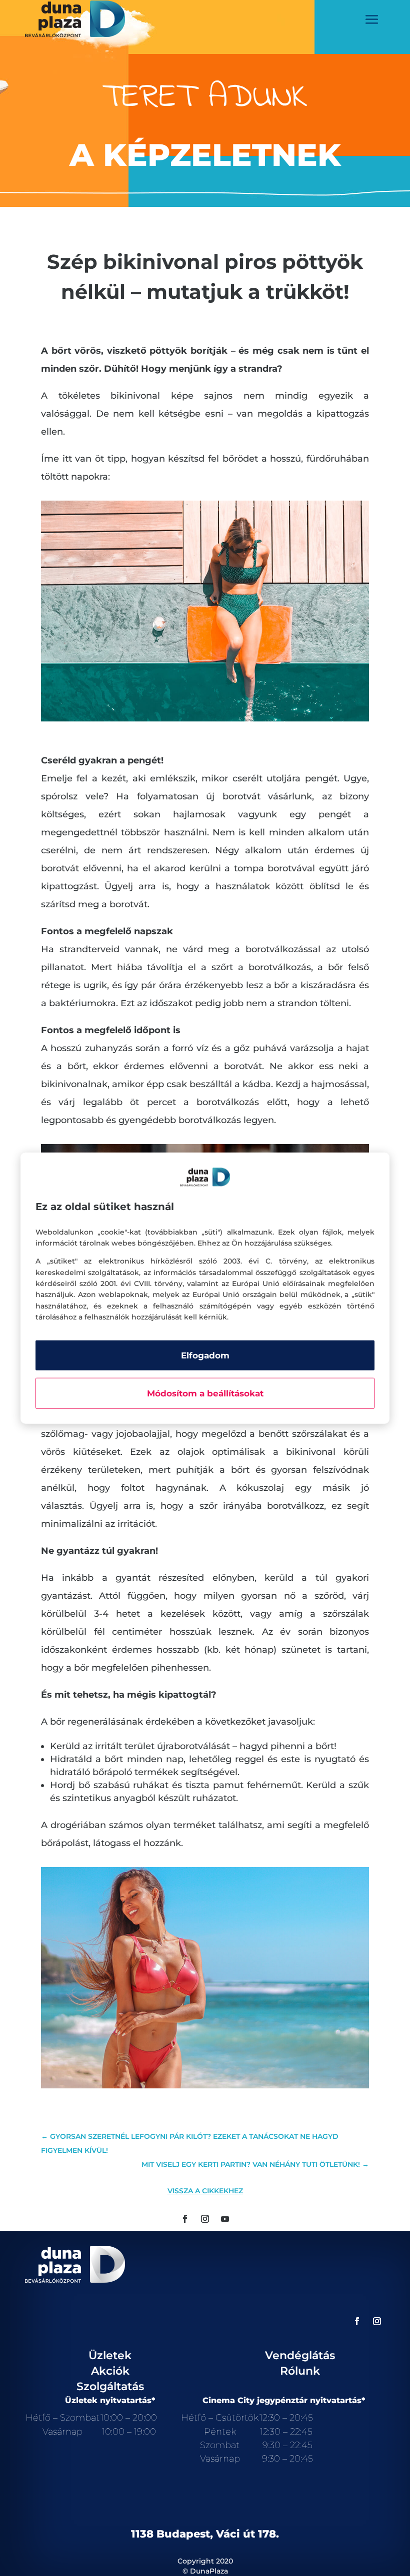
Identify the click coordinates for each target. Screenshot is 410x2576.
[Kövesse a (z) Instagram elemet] (205, 2219)
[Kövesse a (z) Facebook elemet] (185, 2219)
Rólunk (300, 2371)
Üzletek (110, 2355)
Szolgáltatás (110, 2386)
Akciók (110, 2371)
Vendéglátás (300, 2355)
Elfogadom (205, 1355)
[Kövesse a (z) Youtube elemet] (225, 2219)
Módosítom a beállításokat (205, 1393)
